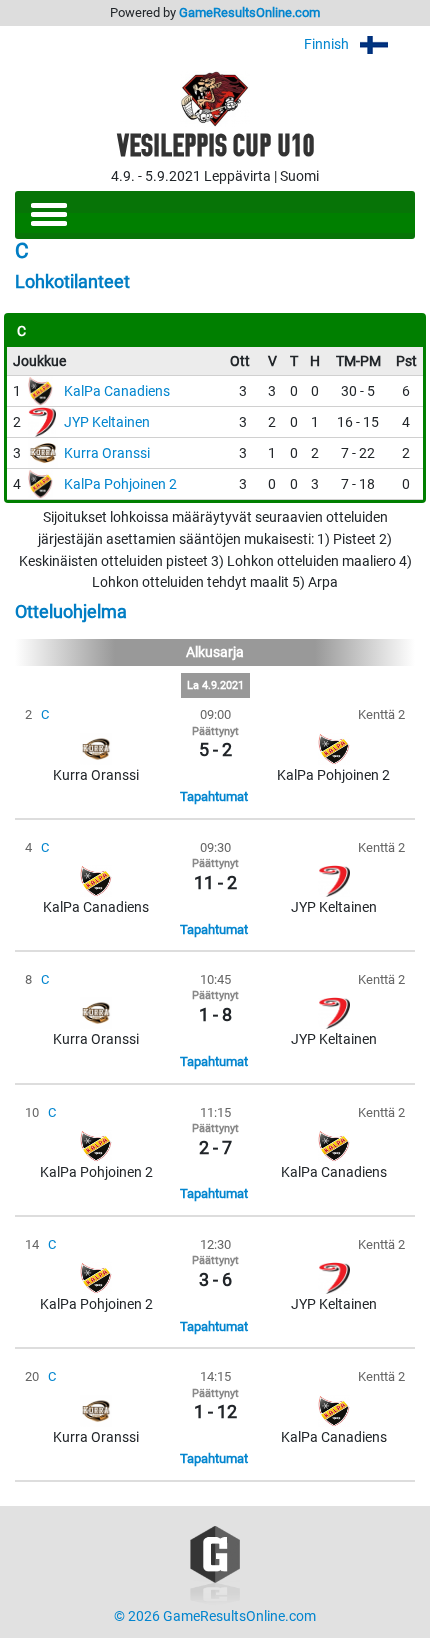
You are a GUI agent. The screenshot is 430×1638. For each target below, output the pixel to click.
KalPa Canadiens (117, 391)
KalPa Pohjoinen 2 (120, 484)
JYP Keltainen (107, 422)
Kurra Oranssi (107, 453)
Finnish (328, 44)
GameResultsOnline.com (249, 12)
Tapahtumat (214, 796)
